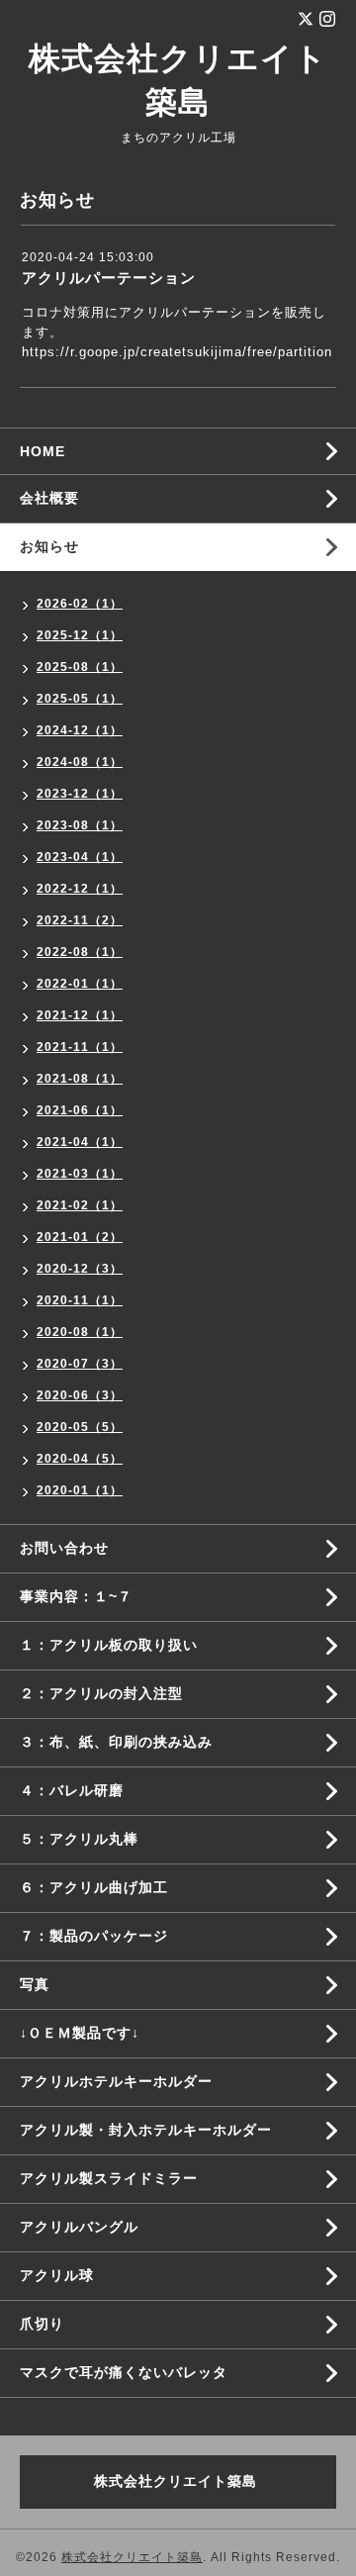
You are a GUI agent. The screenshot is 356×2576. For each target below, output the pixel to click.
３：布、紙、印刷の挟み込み (116, 1742)
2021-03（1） (80, 1174)
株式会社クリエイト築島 (132, 2557)
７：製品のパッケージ (94, 1936)
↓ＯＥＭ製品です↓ (80, 2033)
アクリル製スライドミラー (109, 2178)
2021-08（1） (80, 1079)
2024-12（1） (80, 730)
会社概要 (49, 498)
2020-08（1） (80, 1332)
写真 (35, 1984)
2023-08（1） (80, 825)
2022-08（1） (80, 952)
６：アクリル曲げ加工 (94, 1887)
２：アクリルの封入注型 (101, 1693)
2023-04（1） (80, 857)
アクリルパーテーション (109, 278)
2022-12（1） (80, 889)
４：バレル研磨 (72, 1790)
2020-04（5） (80, 1459)
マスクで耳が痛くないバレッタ (124, 2372)
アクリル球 (57, 2275)
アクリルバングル (79, 2227)
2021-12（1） (80, 1015)
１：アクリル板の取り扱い (109, 1645)
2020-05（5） (80, 1427)
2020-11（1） (80, 1300)
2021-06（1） (80, 1110)
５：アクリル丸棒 (79, 1839)
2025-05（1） (80, 699)
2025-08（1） (80, 667)
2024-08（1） (80, 762)
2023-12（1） (80, 794)
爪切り (42, 2324)
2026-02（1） (80, 604)
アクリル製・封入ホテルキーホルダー (146, 2130)
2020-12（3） (80, 1269)
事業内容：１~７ (76, 1596)
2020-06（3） (80, 1395)
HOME (43, 451)
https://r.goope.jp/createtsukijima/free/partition (177, 352)
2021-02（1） (80, 1205)
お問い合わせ (64, 1548)
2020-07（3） (80, 1364)
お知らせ (49, 546)
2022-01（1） (80, 984)
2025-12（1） (80, 635)
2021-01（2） (80, 1237)
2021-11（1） (80, 1047)
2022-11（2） (80, 920)
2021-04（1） (80, 1142)
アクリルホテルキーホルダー (116, 2081)
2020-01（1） (80, 1490)
